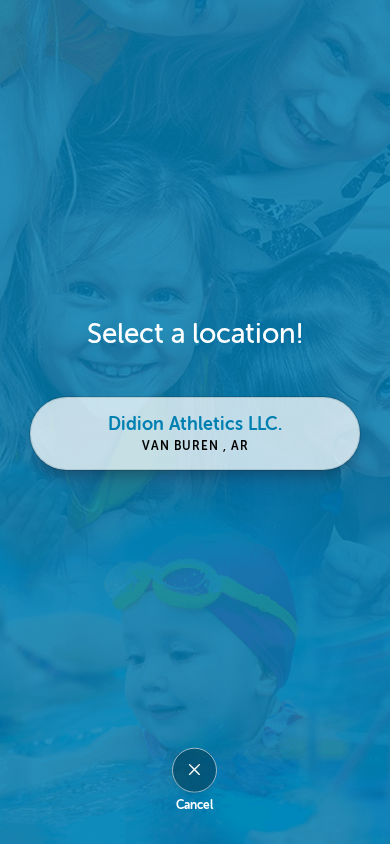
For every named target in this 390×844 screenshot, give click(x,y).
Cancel (194, 804)
